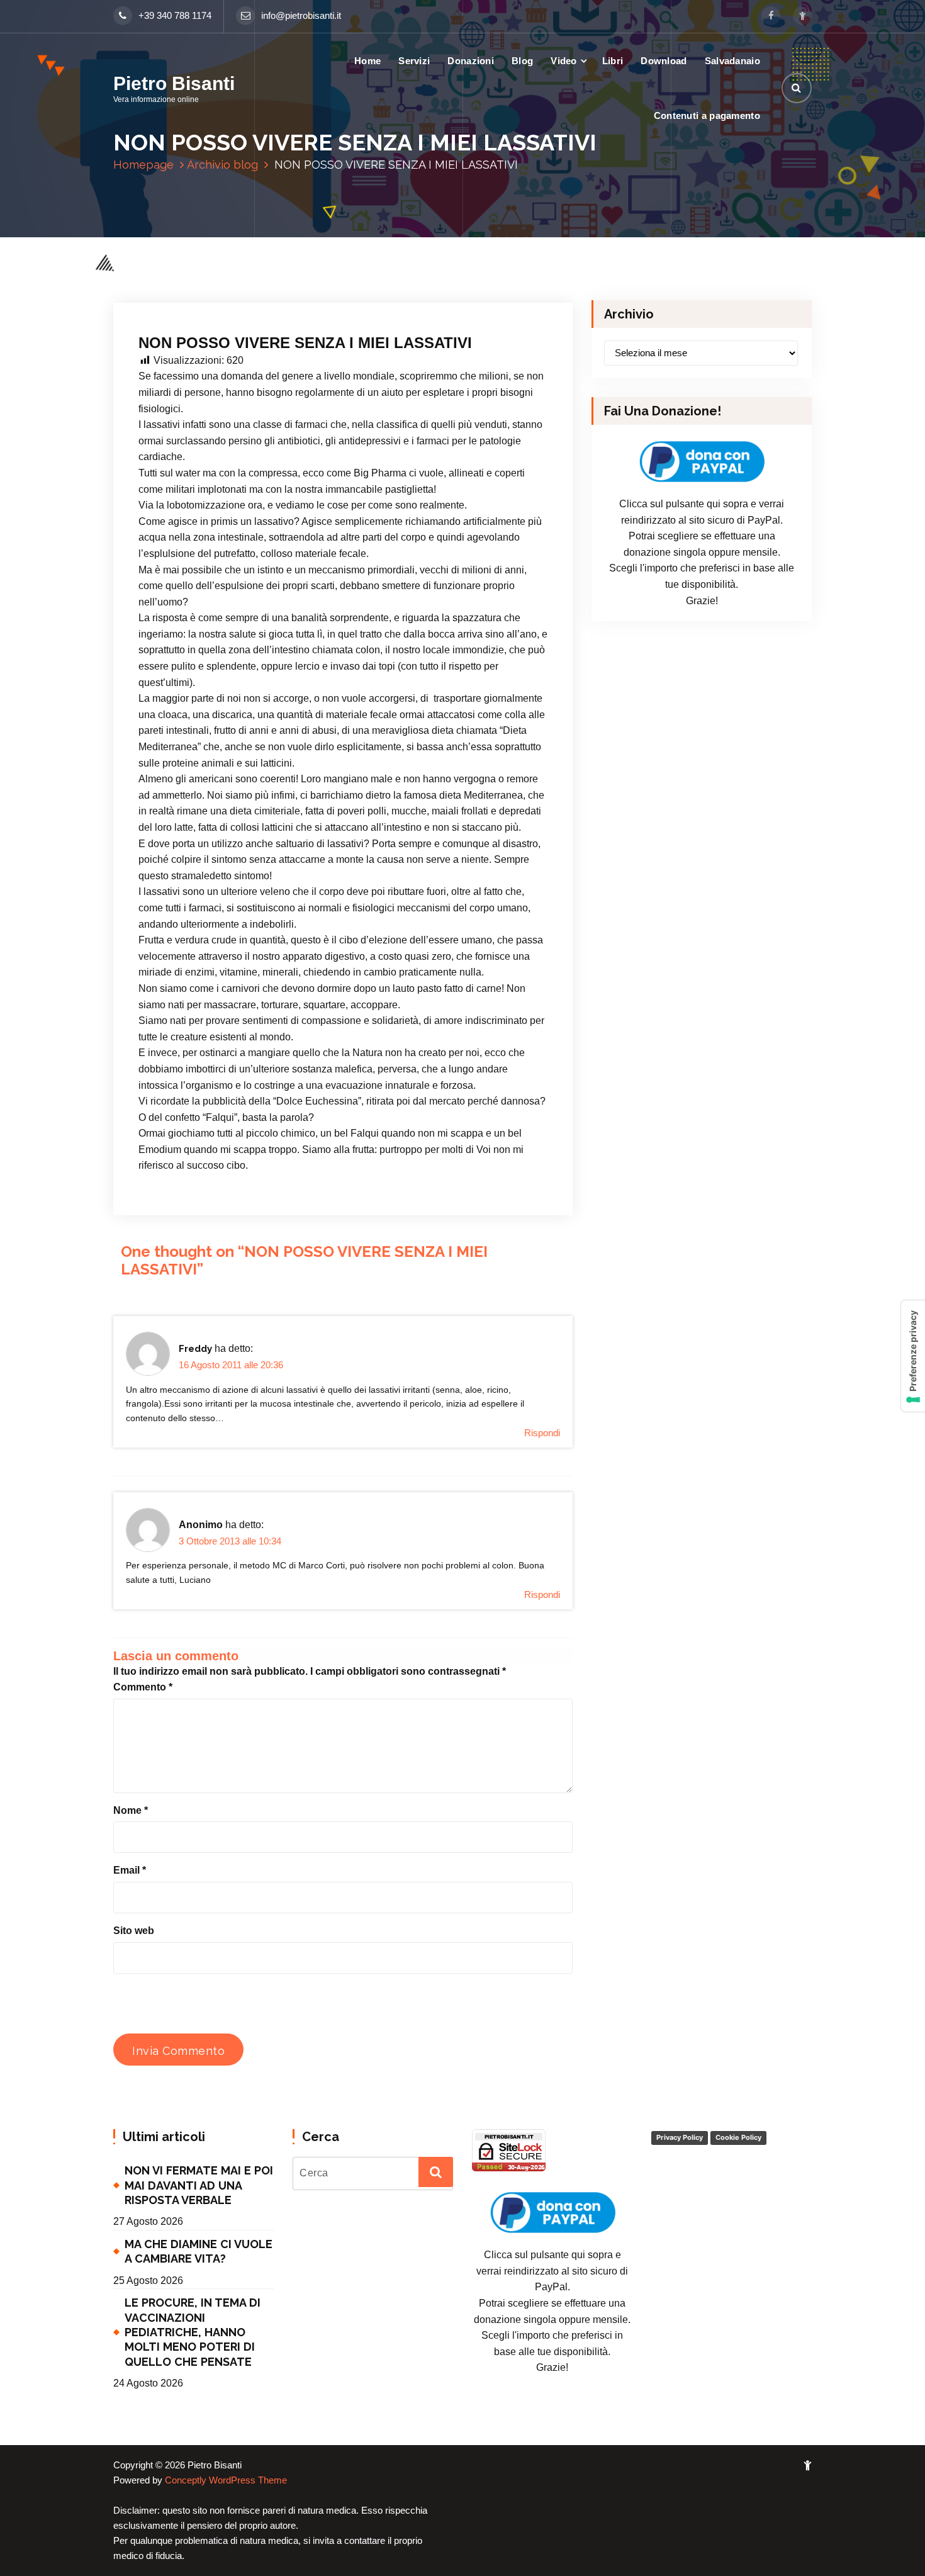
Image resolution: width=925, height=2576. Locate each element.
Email (130, 1870)
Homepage (143, 165)
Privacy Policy (680, 2137)
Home (367, 61)
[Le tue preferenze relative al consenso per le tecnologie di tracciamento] (913, 1356)
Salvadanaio (732, 61)
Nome (131, 1810)
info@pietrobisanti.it (301, 16)
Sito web (134, 1931)
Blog (522, 61)
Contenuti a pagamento (707, 115)
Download (664, 61)
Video (564, 61)
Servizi (414, 61)
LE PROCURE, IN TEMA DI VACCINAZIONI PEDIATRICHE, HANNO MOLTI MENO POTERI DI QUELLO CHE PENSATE (193, 2332)
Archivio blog (222, 165)
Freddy (195, 1349)
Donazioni (471, 61)
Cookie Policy (738, 2137)
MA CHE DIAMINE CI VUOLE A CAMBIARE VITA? (199, 2251)
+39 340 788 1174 (175, 16)
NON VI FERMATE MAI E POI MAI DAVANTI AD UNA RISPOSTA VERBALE (199, 2185)
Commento (143, 1687)
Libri (613, 61)
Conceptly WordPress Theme (226, 2480)
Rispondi (542, 1433)
